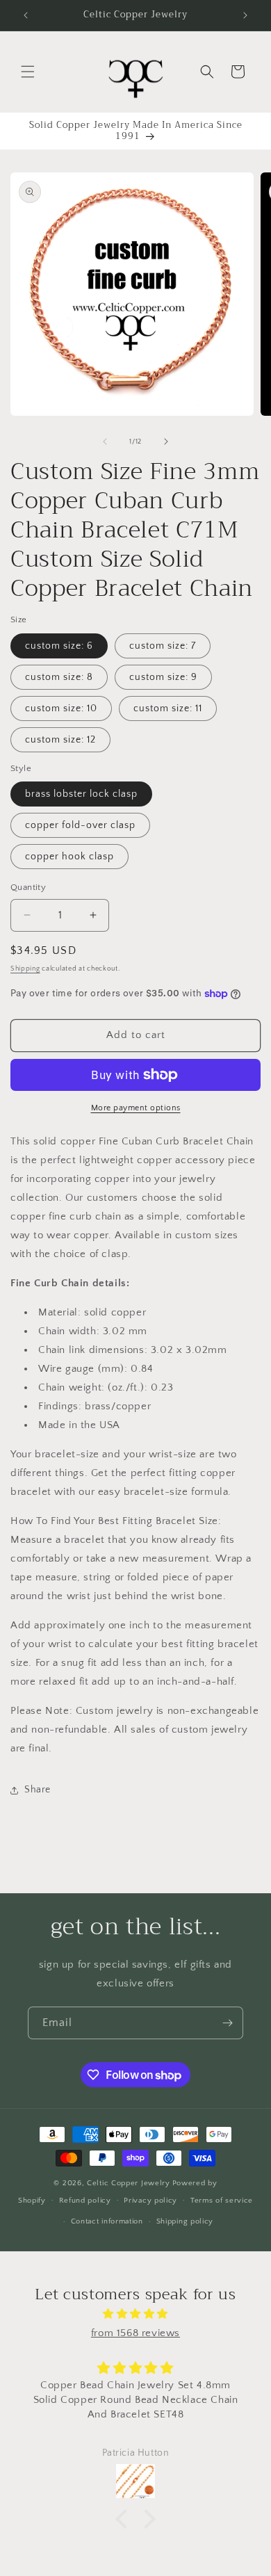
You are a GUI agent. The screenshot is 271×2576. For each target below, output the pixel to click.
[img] (135, 2314)
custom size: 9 (163, 677)
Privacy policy (150, 2201)
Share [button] (38, 1790)
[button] (28, 72)
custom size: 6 (59, 646)
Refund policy (85, 2201)
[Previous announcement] (26, 15)
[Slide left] (105, 442)
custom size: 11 (168, 708)
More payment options (136, 1108)
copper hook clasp (69, 857)
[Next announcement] (245, 15)
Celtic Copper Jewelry (129, 2183)
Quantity (28, 887)
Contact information (107, 2221)
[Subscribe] (227, 2023)
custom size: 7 (163, 646)
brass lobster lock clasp (81, 794)
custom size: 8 (59, 677)
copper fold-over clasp (80, 825)
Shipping (25, 969)
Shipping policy (185, 2221)
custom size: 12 (60, 740)
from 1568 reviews (135, 2333)
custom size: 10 (61, 708)
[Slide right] (166, 442)
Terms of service (222, 2201)
